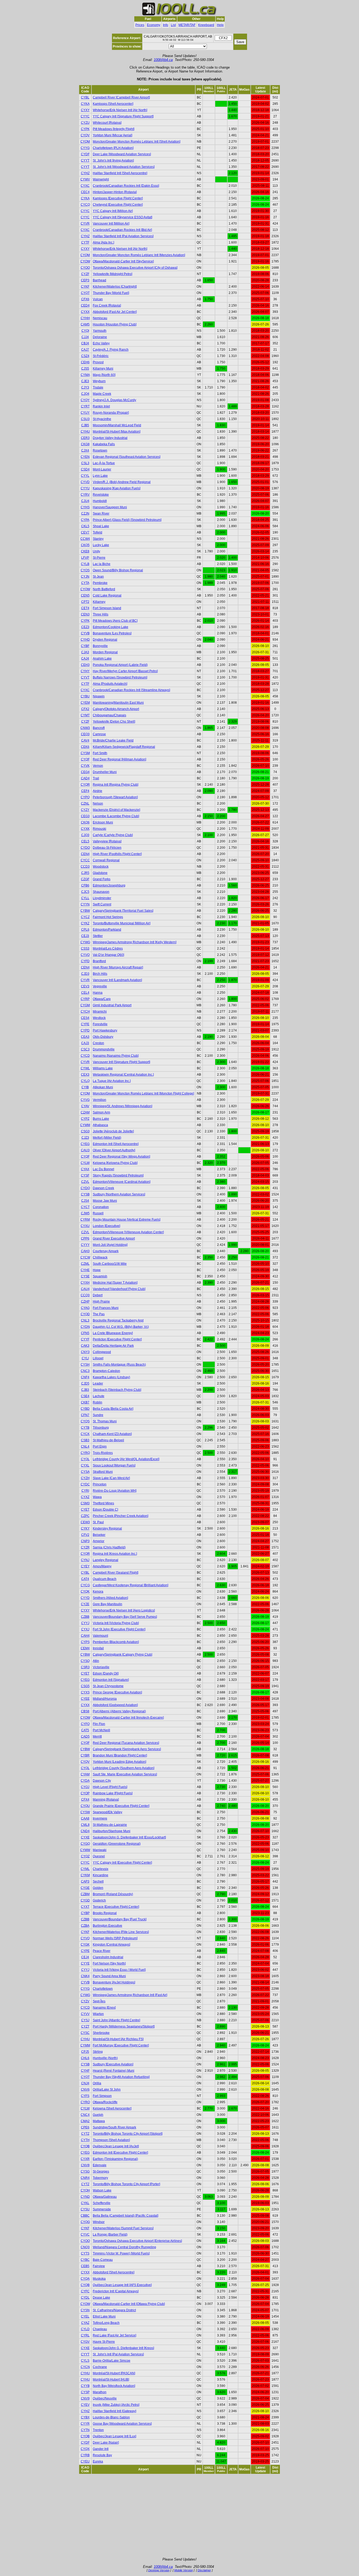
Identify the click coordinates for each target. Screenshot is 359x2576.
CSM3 (85, 1503)
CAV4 (85, 740)
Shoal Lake (101, 526)
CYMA (85, 375)
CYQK (85, 1592)
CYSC (85, 2033)
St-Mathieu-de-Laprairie (110, 1825)
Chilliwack (100, 1257)
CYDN (85, 1327)
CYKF (85, 287)
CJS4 (85, 1201)
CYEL (85, 2316)
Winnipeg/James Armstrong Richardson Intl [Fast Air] (130, 1995)
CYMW (85, 1850)
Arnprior (99, 1541)
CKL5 (85, 526)
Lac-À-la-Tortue (104, 463)
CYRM (85, 1220)
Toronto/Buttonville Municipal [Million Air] (122, 923)
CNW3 (85, 728)
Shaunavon (101, 892)
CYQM (85, 142)
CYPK (85, 129)
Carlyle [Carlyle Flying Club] (113, 835)
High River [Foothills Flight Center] (117, 854)
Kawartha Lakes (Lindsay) (111, 1377)
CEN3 (85, 614)
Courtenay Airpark (106, 1251)
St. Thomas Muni (105, 1421)
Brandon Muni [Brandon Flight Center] (120, 1755)
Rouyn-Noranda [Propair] (111, 413)
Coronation (101, 1207)
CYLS (85, 2361)
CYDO (85, 848)
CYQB (85, 2146)
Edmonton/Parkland (107, 930)
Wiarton (98, 2014)
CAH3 (85, 1251)
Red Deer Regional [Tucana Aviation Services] (126, 1743)
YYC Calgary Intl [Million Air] (113, 211)
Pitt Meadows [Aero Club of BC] (115, 621)
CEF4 (85, 791)
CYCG (85, 1585)
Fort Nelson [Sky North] (109, 1963)
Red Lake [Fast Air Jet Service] (114, 2335)
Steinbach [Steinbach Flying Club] (117, 1390)
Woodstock (101, 867)
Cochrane (100, 2367)
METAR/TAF (187, 25)
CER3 (85, 438)
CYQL (85, 1459)
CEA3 (85, 1037)
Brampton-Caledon (106, 1371)
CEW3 (85, 1522)
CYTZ (85, 2134)
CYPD (85, 1030)
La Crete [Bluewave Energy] (113, 1333)
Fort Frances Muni (106, 1308)
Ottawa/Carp (102, 999)
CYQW (85, 589)
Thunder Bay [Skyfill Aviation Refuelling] (121, 2077)
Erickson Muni (103, 822)
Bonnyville (100, 646)
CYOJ (85, 1787)
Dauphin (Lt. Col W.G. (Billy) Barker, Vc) (121, 1327)
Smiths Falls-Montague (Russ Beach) (119, 1365)
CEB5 (85, 2266)
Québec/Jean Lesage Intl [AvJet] (116, 2146)
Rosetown (100, 450)
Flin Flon (99, 1724)
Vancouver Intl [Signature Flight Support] (121, 1062)
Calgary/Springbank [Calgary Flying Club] (122, 1655)
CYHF (85, 2071)
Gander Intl (101, 2449)
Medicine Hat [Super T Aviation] (115, 1283)
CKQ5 (85, 545)
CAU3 (85, 1150)
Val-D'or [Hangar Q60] (108, 955)
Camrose (99, 734)
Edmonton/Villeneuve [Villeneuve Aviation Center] (128, 1232)
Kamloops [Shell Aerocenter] (113, 104)
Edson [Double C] (105, 1510)
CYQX (85, 2449)
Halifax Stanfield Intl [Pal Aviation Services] (123, 236)
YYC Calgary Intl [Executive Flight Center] (122, 1863)
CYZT (85, 2026)
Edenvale (100, 2165)
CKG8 (85, 444)
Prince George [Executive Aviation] (117, 1692)
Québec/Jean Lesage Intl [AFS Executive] (122, 2285)
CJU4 (85, 501)
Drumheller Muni (105, 772)
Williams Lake (103, 1068)
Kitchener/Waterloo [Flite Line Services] (121, 1932)
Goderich (99, 1900)
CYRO (85, 2102)
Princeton (100, 1484)
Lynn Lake (100, 476)
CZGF (85, 879)
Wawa (97, 1497)
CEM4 (85, 1648)
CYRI (85, 1491)
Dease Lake (101, 2298)
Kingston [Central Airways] (111, 1945)
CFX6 (85, 299)
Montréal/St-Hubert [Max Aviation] (117, 432)
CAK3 (85, 1346)
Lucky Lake (101, 545)
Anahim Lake (102, 659)
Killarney (99, 602)
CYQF (85, 759)
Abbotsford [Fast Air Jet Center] (115, 312)
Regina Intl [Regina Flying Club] (116, 785)
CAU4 (85, 1289)
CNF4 (85, 1377)
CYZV (85, 2001)
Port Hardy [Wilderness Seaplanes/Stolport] (124, 2026)
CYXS (85, 1692)
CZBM (85, 1894)
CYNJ (85, 1560)
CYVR (85, 224)
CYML (85, 1869)
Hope (97, 1270)
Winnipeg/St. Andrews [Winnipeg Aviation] (122, 1106)
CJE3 (85, 381)
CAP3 (85, 1882)
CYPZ (85, 1119)
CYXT (85, 1907)
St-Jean (98, 577)
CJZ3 (85, 1138)
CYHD (85, 640)
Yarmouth (100, 331)
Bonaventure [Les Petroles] (112, 633)
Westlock (99, 1018)
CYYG (85, 148)
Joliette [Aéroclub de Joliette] (113, 1131)
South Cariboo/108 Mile (110, 1264)
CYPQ (85, 797)
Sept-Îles (99, 2001)
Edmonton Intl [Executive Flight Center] (120, 2153)
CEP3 (85, 280)
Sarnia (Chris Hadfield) (109, 1547)
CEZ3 (85, 627)
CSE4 (85, 1396)
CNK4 (85, 1976)
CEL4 (85, 993)
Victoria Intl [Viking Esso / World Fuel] (119, 1970)
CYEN (85, 457)
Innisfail (98, 1648)
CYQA (85, 2279)
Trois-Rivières (103, 1453)
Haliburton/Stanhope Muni (112, 1831)
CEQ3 (85, 734)
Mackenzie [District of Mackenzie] (116, 810)
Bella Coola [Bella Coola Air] (113, 1409)
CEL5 (85, 841)
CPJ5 (85, 2052)
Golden (98, 1888)
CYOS (85, 570)
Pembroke (100, 583)
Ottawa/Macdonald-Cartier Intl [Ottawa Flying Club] (129, 2304)
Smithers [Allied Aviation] (110, 1598)
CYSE (85, 1276)
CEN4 (85, 854)
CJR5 (85, 873)
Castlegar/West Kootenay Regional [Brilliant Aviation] (130, 1585)
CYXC (85, 186)
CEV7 (85, 532)
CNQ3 (85, 2247)
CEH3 (85, 665)
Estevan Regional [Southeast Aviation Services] (127, 457)
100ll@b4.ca (163, 60)
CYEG (85, 1144)
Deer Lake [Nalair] (106, 2443)
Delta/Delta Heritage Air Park (113, 1346)
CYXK (85, 829)
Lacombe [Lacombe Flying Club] (116, 816)
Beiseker (99, 1535)
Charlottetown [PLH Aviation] (113, 148)
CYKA (85, 104)
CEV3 (85, 986)
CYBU (85, 696)
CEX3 (85, 1075)
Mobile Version (184, 2570)
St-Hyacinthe (102, 419)
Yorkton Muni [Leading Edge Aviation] (119, 1762)
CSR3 (85, 1667)
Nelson (98, 804)
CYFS (85, 2096)
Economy (154, 25)
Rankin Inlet (101, 406)
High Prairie (101, 1302)
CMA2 (85, 2121)
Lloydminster (102, 898)
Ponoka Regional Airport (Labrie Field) (120, 665)
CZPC (85, 1516)
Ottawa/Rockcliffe (105, 2102)
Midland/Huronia (105, 1699)
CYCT (85, 1207)
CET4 (85, 608)
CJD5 (85, 1383)
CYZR (85, 1547)
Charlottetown (103, 1989)
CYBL (85, 97)
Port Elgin (100, 1447)
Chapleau (100, 2329)
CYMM (85, 2045)
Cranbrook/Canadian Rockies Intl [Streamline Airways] (131, 690)
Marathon (100, 2392)
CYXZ (85, 1497)
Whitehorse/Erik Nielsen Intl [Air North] (120, 110)
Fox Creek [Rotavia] (107, 305)
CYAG (85, 1308)
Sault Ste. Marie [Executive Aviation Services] (125, 1774)
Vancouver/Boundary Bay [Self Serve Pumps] (125, 1617)
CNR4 (85, 2178)
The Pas (99, 1314)
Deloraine (100, 337)
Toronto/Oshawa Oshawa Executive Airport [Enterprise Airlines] (137, 2241)
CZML (85, 1264)
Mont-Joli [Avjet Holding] (110, 1245)
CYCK (85, 1434)
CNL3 (85, 1320)
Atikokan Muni (103, 1087)
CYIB (85, 1087)
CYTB (85, 1428)
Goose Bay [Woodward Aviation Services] (122, 2424)
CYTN (85, 2430)
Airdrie (98, 791)
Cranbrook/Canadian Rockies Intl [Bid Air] (122, 230)
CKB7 (85, 1402)
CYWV (85, 179)
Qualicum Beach (105, 1579)
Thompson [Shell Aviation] (111, 2140)
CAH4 (85, 1636)
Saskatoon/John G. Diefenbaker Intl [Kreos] (123, 2348)
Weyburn (99, 381)
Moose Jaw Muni (105, 1201)
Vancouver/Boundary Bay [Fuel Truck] (120, 1919)
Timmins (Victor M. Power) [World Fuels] (121, 2253)
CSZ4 (85, 356)
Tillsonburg (101, 1428)
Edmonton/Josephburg (109, 885)
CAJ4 (85, 659)
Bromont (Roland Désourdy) (113, 1894)
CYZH (85, 1478)
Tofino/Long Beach (106, 2323)
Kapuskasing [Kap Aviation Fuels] (117, 488)
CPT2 (85, 602)
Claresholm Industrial (108, 1957)
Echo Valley (101, 343)
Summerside (102, 2209)
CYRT (85, 406)
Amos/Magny (102, 1566)
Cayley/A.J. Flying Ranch (111, 350)
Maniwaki (100, 1850)
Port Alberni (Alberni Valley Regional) (119, 1711)
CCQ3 (85, 1295)
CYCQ (85, 205)
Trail (96, 778)
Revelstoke (101, 495)
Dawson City (102, 1781)
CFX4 (85, 1800)
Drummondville (104, 1049)
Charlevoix (101, 1869)
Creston (98, 1043)
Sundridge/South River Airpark (114, 2127)
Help (220, 25)
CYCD (85, 1056)
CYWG (85, 942)
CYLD (85, 2329)
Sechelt (98, 1882)
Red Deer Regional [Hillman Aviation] (119, 759)
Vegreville (100, 986)
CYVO (85, 955)
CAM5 (85, 324)
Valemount (100, 1636)
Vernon (98, 766)
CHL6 (85, 2058)
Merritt (97, 1737)
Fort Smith (100, 753)
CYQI (85, 331)
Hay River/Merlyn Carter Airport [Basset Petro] (125, 671)
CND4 (85, 1831)
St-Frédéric (101, 356)
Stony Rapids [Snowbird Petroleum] (118, 1175)
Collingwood (102, 1352)
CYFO (85, 1724)
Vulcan (98, 299)
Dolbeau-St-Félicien (107, 848)
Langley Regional (106, 1560)
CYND (85, 2197)
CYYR (85, 2424)
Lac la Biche (102, 564)
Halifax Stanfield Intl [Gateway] (114, 2411)
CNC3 (85, 1371)
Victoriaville (101, 1667)
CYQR (85, 785)
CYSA (85, 1472)
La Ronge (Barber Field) (110, 2235)
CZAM (85, 1112)
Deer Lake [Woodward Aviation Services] (122, 154)
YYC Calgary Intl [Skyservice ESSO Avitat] (122, 217)
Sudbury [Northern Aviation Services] (119, 1194)
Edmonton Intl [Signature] (111, 1680)
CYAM (85, 1774)
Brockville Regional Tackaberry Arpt (118, 1320)
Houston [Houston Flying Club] (115, 324)
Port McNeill (101, 1730)
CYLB (85, 564)
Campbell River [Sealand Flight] (116, 1573)
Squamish (100, 1276)
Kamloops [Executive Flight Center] (118, 198)
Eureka (98, 2461)
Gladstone (100, 873)
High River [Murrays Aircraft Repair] (118, 967)
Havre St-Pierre (104, 2342)
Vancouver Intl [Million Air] (111, 224)
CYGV (85, 2342)
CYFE (85, 1024)
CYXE (85, 1837)
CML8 (85, 1825)
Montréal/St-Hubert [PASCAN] (114, 2373)
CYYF (85, 1339)
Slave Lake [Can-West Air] (111, 1478)
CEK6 (85, 747)
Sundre (98, 1415)
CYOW (85, 261)
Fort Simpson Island (107, 608)
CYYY (85, 1245)
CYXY (85, 110)
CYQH (85, 2190)
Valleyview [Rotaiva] (107, 841)
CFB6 (85, 885)
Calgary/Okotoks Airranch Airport (116, 709)
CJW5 (85, 1213)
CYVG (85, 1100)
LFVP (85, 558)
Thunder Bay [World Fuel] (111, 293)
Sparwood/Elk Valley (107, 1812)
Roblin (98, 1402)
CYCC (85, 860)
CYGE (85, 1888)
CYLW (85, 1163)
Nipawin (99, 696)
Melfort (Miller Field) (107, 1138)
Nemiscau (100, 318)
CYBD (85, 1409)
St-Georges (101, 2171)
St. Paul (98, 1522)
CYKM (85, 1875)
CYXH (85, 1283)
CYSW (85, 1812)
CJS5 (85, 369)
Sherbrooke (101, 2033)
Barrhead (99, 280)
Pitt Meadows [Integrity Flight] (114, 129)
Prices (140, 25)
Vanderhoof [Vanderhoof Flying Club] (119, 1289)
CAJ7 (85, 350)
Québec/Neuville (105, 2398)
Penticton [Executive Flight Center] (117, 1339)
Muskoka (99, 2279)
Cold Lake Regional (107, 595)
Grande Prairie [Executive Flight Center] (121, 1806)
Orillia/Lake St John (107, 2090)
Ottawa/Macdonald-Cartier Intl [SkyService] (123, 261)
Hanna (98, 993)
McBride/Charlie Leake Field (113, 740)
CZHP (85, 1302)
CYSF (85, 1175)
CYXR (85, 2159)
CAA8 (85, 1818)
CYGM (85, 1005)
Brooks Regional (105, 1913)
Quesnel (99, 1856)
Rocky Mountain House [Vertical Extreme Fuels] (127, 1220)
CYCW (85, 1257)
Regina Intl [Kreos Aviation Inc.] (115, 1554)
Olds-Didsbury (103, 1037)
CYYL (85, 476)
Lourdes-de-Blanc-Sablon (111, 2417)
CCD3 (85, 867)
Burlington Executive (107, 1926)
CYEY (85, 1566)
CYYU (85, 488)
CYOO (85, 268)
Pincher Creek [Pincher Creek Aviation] (120, 1516)
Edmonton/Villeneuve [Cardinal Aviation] (122, 1182)
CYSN (85, 2310)
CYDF (85, 154)
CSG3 (85, 1131)
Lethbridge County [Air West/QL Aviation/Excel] (126, 1459)
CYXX (85, 312)
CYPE (85, 1951)
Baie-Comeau (103, 2260)
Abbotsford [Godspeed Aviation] (115, 1705)
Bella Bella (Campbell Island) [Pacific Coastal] (125, 2216)
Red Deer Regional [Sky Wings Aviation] (121, 1157)
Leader (98, 1383)
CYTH (85, 2140)
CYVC (85, 2235)
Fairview (99, 2266)
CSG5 (85, 1686)
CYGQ (85, 1844)
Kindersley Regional (107, 1528)
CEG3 (85, 816)
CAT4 (85, 1579)
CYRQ (85, 1453)
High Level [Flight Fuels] (110, 1787)
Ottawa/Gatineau (105, 2197)
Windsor (99, 2222)
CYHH (85, 318)
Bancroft (99, 728)
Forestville (100, 1024)
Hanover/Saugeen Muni (110, 507)
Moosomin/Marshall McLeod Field (117, 425)
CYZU (85, 123)
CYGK (85, 1945)
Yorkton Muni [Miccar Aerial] (112, 135)
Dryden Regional (105, 640)
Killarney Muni (103, 369)
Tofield (98, 532)
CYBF (85, 646)
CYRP (85, 999)
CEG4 (85, 772)
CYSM (85, 753)
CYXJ (85, 1629)
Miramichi (100, 1012)
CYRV (85, 495)
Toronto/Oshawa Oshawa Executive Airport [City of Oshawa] (135, 268)
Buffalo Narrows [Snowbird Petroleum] (120, 677)
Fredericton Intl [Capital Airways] (116, 2291)
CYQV (85, 135)
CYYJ (85, 1623)
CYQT (85, 293)
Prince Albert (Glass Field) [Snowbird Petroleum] (127, 520)
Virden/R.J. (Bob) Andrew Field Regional (122, 482)
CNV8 (85, 2165)
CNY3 (85, 1352)
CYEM (85, 703)
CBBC (85, 2216)
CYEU (85, 2461)
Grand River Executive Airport (114, 1238)
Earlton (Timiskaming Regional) (115, 2159)
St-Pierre (99, 558)
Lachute (99, 1396)
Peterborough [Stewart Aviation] (115, 797)
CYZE (85, 1604)
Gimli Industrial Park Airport (112, 1005)
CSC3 (85, 1049)
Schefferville (102, 2203)
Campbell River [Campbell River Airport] (121, 97)
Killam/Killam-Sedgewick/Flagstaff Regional (124, 747)
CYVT (85, 677)
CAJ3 (85, 1043)
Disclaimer (204, 2570)
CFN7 (85, 1415)
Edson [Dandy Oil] (106, 1673)
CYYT (85, 160)
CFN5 (85, 1333)
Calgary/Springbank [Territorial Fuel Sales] (123, 911)
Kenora (98, 1592)
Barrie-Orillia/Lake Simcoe (112, 2361)
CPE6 (85, 2127)
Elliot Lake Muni (104, 2316)
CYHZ (85, 173)
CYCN (85, 2367)
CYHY (85, 671)
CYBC (85, 2260)
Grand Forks (102, 879)
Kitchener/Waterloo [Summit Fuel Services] (123, 2228)
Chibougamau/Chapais (109, 715)
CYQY (85, 400)
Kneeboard (206, 25)
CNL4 (85, 1447)
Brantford (99, 961)
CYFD (85, 961)
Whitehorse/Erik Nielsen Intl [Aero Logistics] (124, 1610)
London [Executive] (106, 1226)
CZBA (85, 1926)
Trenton (98, 2430)
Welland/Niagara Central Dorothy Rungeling (124, 2247)
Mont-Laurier (102, 469)
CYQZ (85, 1856)
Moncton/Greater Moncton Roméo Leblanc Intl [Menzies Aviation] (139, 255)
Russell (98, 1213)
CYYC (85, 116)
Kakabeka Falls (104, 444)
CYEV (85, 2405)
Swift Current (102, 904)
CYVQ (85, 1938)
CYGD (85, 1900)
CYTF (85, 242)
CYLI (85, 1358)
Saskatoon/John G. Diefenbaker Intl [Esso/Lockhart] (129, 1837)
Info (166, 25)
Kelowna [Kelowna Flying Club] (115, 1163)
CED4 (85, 305)
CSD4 (85, 469)
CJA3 (85, 652)
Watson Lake (102, 2190)
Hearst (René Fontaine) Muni (114, 2071)
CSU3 (85, 419)
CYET (85, 1510)
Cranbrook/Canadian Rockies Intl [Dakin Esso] (126, 186)
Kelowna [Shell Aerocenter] (112, 2108)
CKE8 (85, 551)
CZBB (85, 1617)
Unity (96, 551)
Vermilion (99, 1100)
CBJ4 (85, 343)
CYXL (85, 1465)
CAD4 (85, 778)
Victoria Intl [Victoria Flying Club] (116, 1623)
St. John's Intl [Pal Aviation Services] (118, 2354)
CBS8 (85, 1711)
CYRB (85, 2455)
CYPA (85, 520)
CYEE (85, 1699)
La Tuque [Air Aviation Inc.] (112, 1081)
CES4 (85, 1018)
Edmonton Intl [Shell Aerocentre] (116, 1144)
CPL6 (85, 930)
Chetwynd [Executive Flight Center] (118, 205)
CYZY (85, 810)
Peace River (102, 1951)
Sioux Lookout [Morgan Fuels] (114, 1465)
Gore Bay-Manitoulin (107, 1604)
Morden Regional (105, 652)
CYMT (85, 715)
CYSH (85, 1365)
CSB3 (85, 1440)
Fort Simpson (102, 2096)
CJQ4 (85, 394)
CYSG (85, 2171)
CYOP (85, 1793)
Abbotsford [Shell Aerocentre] (114, 2272)
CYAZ (85, 2323)
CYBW (85, 911)
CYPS (85, 1642)
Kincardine (101, 1875)
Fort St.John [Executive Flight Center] (119, 1629)
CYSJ (85, 2020)
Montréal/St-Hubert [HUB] (111, 2380)
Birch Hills (100, 974)
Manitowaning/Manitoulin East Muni (118, 703)
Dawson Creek (103, 1188)
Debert (98, 1295)
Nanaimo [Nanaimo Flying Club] (116, 1056)
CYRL (85, 2335)
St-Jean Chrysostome (108, 1686)
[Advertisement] (179, 2516)
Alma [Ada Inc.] (103, 242)
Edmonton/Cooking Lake (111, 627)
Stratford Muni (103, 1472)
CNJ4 (85, 2083)
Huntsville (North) (105, 2058)
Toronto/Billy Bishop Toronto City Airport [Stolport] (128, 2134)
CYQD (85, 1314)
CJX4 (85, 450)
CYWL (85, 1068)
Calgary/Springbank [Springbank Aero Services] (127, 1749)
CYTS (85, 2253)
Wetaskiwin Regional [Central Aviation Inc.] (123, 1075)
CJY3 (85, 387)
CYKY (85, 1528)
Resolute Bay (102, 2455)
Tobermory (100, 2178)
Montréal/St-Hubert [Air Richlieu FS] (118, 2039)
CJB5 (85, 425)
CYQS (85, 1421)
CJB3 (85, 1390)
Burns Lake (101, 1119)
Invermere (100, 1818)
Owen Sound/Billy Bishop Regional (118, 570)
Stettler (98, 936)
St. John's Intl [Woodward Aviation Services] (124, 167)
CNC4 (85, 2115)
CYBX (85, 2417)
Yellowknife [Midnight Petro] (112, 274)
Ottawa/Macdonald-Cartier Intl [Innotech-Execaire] (128, 1718)
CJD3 (85, 974)
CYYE (85, 1963)
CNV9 (85, 2398)
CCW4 (85, 539)
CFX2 (85, 709)
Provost (98, 362)
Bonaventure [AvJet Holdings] (114, 1982)
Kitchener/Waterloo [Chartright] (115, 287)
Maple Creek (102, 394)
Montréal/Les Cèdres (108, 948)
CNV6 (85, 2090)
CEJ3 (85, 936)
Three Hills (101, 614)
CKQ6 (85, 822)
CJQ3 (85, 835)
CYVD (85, 482)
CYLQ (85, 1081)
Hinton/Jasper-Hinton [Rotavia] (115, 192)
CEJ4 (85, 1957)
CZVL (85, 1182)
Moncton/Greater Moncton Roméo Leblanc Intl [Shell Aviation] (137, 142)
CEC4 (85, 192)
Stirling (98, 2052)
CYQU (85, 1806)
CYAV (85, 1106)
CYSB (85, 1194)
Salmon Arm (101, 1112)
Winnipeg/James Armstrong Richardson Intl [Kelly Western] (135, 942)
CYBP (85, 1913)
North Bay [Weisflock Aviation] (114, 2386)
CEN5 (85, 595)
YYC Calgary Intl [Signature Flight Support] (123, 116)
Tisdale (98, 387)
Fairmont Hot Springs (108, 917)
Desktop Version (159, 2570)
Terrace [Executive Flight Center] (116, 1907)
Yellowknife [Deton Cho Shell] (114, 722)
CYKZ (85, 923)
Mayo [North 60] (104, 375)
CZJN (85, 514)
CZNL (85, 804)
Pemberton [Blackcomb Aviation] (116, 1642)
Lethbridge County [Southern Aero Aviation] (124, 1768)
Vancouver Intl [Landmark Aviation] (117, 980)
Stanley (98, 539)
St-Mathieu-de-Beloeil (108, 1440)
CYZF (85, 274)
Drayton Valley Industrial (110, 438)
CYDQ (85, 1188)
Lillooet (98, 1358)
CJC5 (85, 892)
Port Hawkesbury (105, 1030)
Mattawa (99, 2121)
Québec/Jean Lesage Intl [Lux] (114, 2436)
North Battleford (104, 589)
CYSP (85, 2392)
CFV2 (85, 1535)
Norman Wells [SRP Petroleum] (115, 1938)
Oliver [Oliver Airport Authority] (114, 1150)
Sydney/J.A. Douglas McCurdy (114, 400)
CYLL (85, 898)
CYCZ (85, 917)
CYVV (85, 2014)
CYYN (85, 904)
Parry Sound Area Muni (109, 1976)
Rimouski (99, 829)
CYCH (85, 1012)
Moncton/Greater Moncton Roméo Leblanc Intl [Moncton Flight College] (143, 1093)
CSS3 (85, 948)
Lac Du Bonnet (103, 1169)
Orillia (97, 2083)
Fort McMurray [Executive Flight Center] (121, 2045)
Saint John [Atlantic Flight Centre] (116, 2020)
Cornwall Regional (106, 860)
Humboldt (100, 501)
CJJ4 (85, 337)
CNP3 (85, 1541)
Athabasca (100, 1125)
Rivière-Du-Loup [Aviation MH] (115, 1491)
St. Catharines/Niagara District (114, 2310)
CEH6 (85, 362)
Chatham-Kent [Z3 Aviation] (112, 1434)
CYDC (85, 1484)
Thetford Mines (103, 1503)
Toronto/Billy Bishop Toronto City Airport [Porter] (126, 2184)
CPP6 (85, 1238)
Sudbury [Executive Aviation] (113, 2064)
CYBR (85, 1755)
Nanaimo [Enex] (104, 2008)
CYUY (85, 413)
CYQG (85, 2222)
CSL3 (85, 463)
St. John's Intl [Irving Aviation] (113, 160)
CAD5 (85, 1737)
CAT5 (85, 1730)
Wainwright (101, 179)
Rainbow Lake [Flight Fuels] (113, 1793)
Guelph (98, 2115)
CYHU (85, 432)
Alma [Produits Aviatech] (110, 684)
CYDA (85, 1781)
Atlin (96, 1661)
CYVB (85, 633)
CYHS (85, 507)
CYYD (85, 1598)
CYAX (85, 1169)
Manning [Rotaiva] (106, 1800)
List (173, 25)
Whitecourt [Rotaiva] (107, 123)
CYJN (85, 577)
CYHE (85, 1270)
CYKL (85, 2203)
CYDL (85, 2298)
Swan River (101, 514)
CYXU (85, 1226)
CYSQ (85, 1661)
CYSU (85, 2209)
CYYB (85, 2386)
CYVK (85, 766)
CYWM (85, 1125)
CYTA (85, 583)
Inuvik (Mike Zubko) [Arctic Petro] (116, 2405)
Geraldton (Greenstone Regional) (117, 1844)
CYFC (85, 2291)
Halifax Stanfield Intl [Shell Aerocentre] (120, 173)
